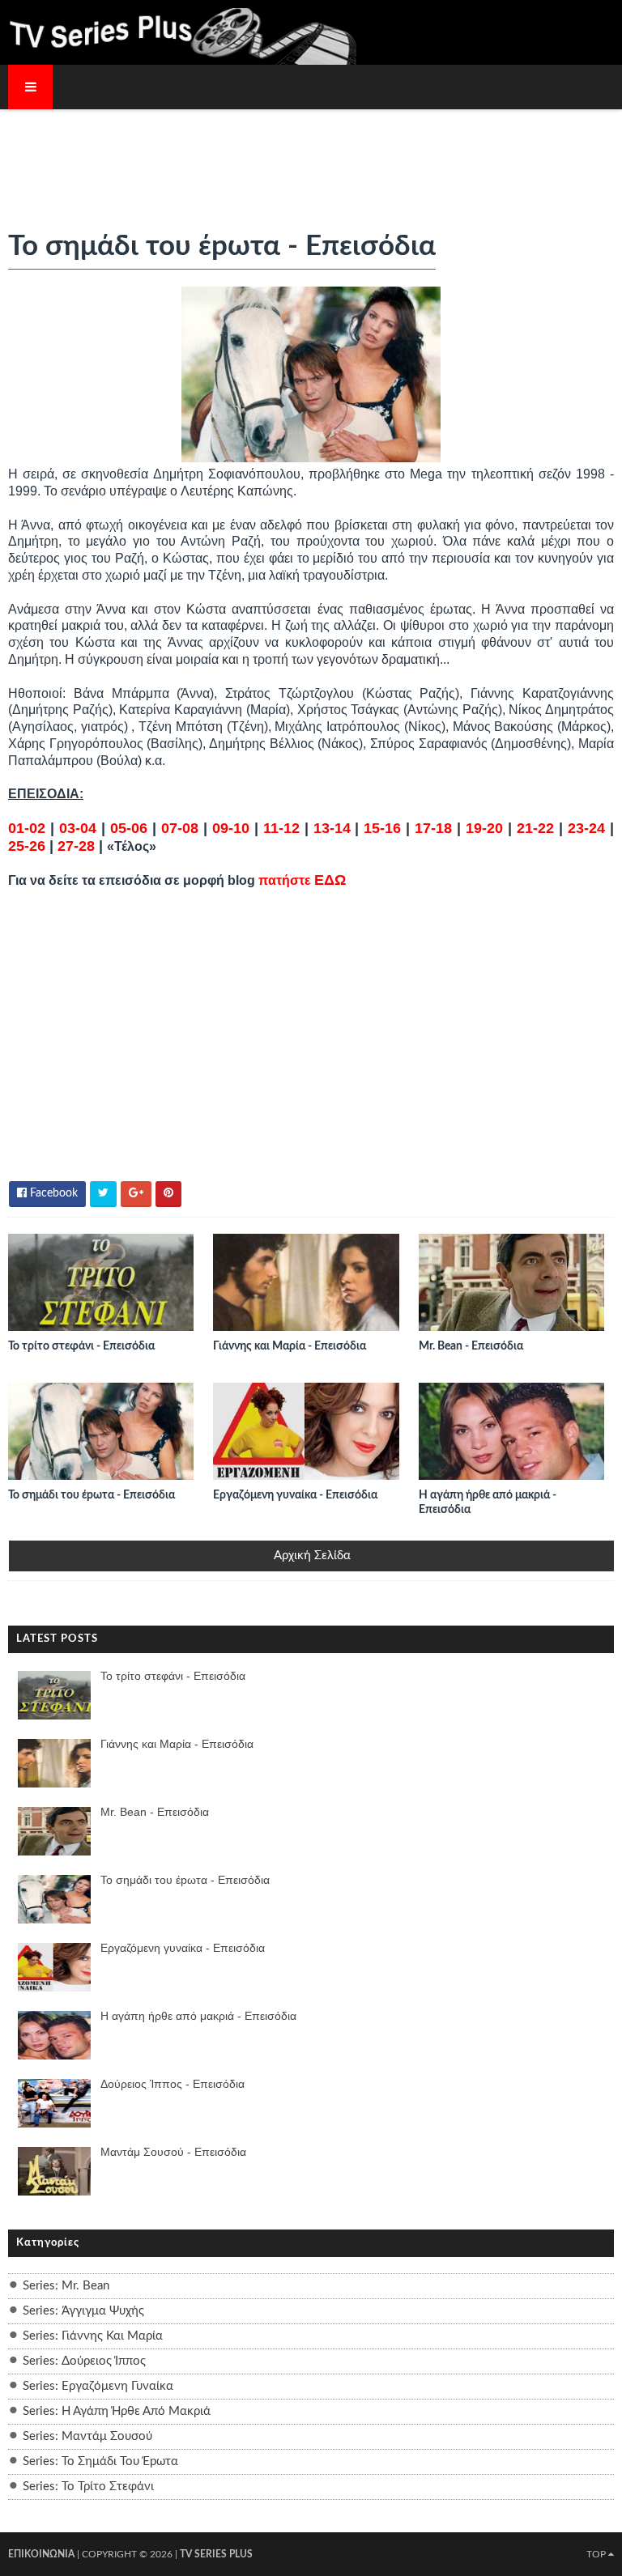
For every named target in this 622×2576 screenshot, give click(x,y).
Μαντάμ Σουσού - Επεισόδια (173, 2152)
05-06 (129, 828)
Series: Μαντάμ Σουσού (87, 2436)
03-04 (78, 828)
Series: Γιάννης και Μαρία (93, 2336)
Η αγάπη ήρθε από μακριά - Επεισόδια (488, 1503)
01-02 (27, 828)
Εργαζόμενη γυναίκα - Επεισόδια (295, 1495)
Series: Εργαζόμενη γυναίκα (98, 2386)
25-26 (27, 846)
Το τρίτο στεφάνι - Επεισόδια (81, 1346)
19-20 (484, 828)
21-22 (535, 828)
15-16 (382, 828)
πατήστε (302, 880)
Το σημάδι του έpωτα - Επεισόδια (92, 1495)
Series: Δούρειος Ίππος (84, 2361)
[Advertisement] (311, 159)
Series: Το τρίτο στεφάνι (88, 2487)
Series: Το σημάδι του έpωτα (100, 2461)
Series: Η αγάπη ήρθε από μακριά (117, 2411)
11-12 (281, 828)
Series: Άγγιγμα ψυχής (83, 2311)
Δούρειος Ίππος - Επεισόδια (173, 2084)
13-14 (332, 828)
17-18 (433, 828)
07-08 (180, 828)
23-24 (586, 828)
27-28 (76, 846)
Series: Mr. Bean (66, 2286)
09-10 (231, 828)
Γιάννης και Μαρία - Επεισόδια (290, 1346)
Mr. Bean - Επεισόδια (471, 1346)
